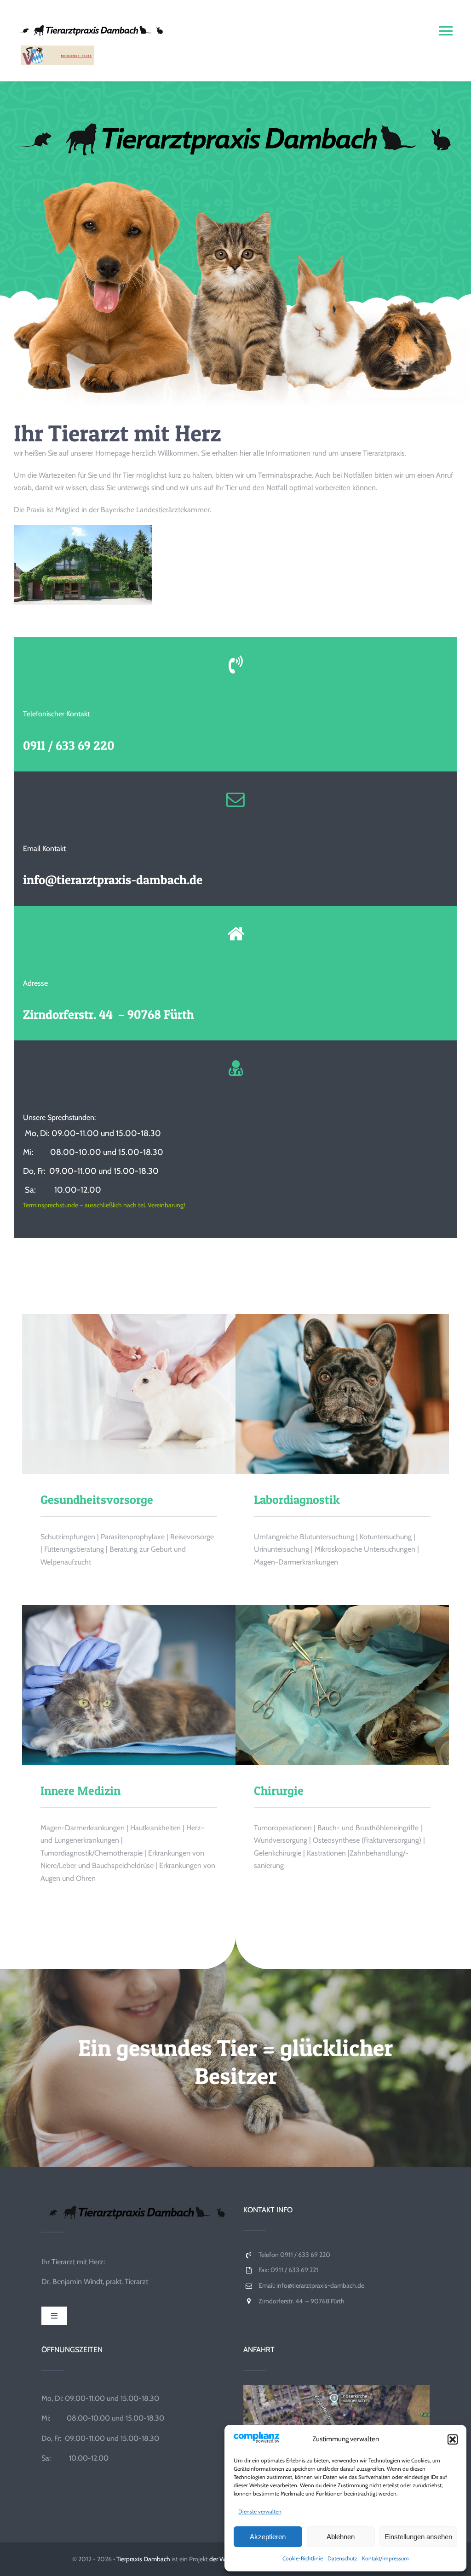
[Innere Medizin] (129, 1685)
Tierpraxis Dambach (143, 2559)
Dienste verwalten (260, 2511)
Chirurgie (326, 1685)
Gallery (145, 1394)
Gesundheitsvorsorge (113, 1394)
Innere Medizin (113, 1685)
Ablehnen (341, 2537)
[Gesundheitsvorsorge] (129, 1394)
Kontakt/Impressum (385, 2558)
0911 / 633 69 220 (69, 745)
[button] (453, 2439)
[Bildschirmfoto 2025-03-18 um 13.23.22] (336, 2388)
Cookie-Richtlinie (303, 2558)
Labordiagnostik (326, 1394)
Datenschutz (342, 2558)
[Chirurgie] (342, 1685)
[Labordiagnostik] (342, 1394)
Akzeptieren (268, 2537)
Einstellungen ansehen (418, 2537)
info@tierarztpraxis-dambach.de (113, 880)
